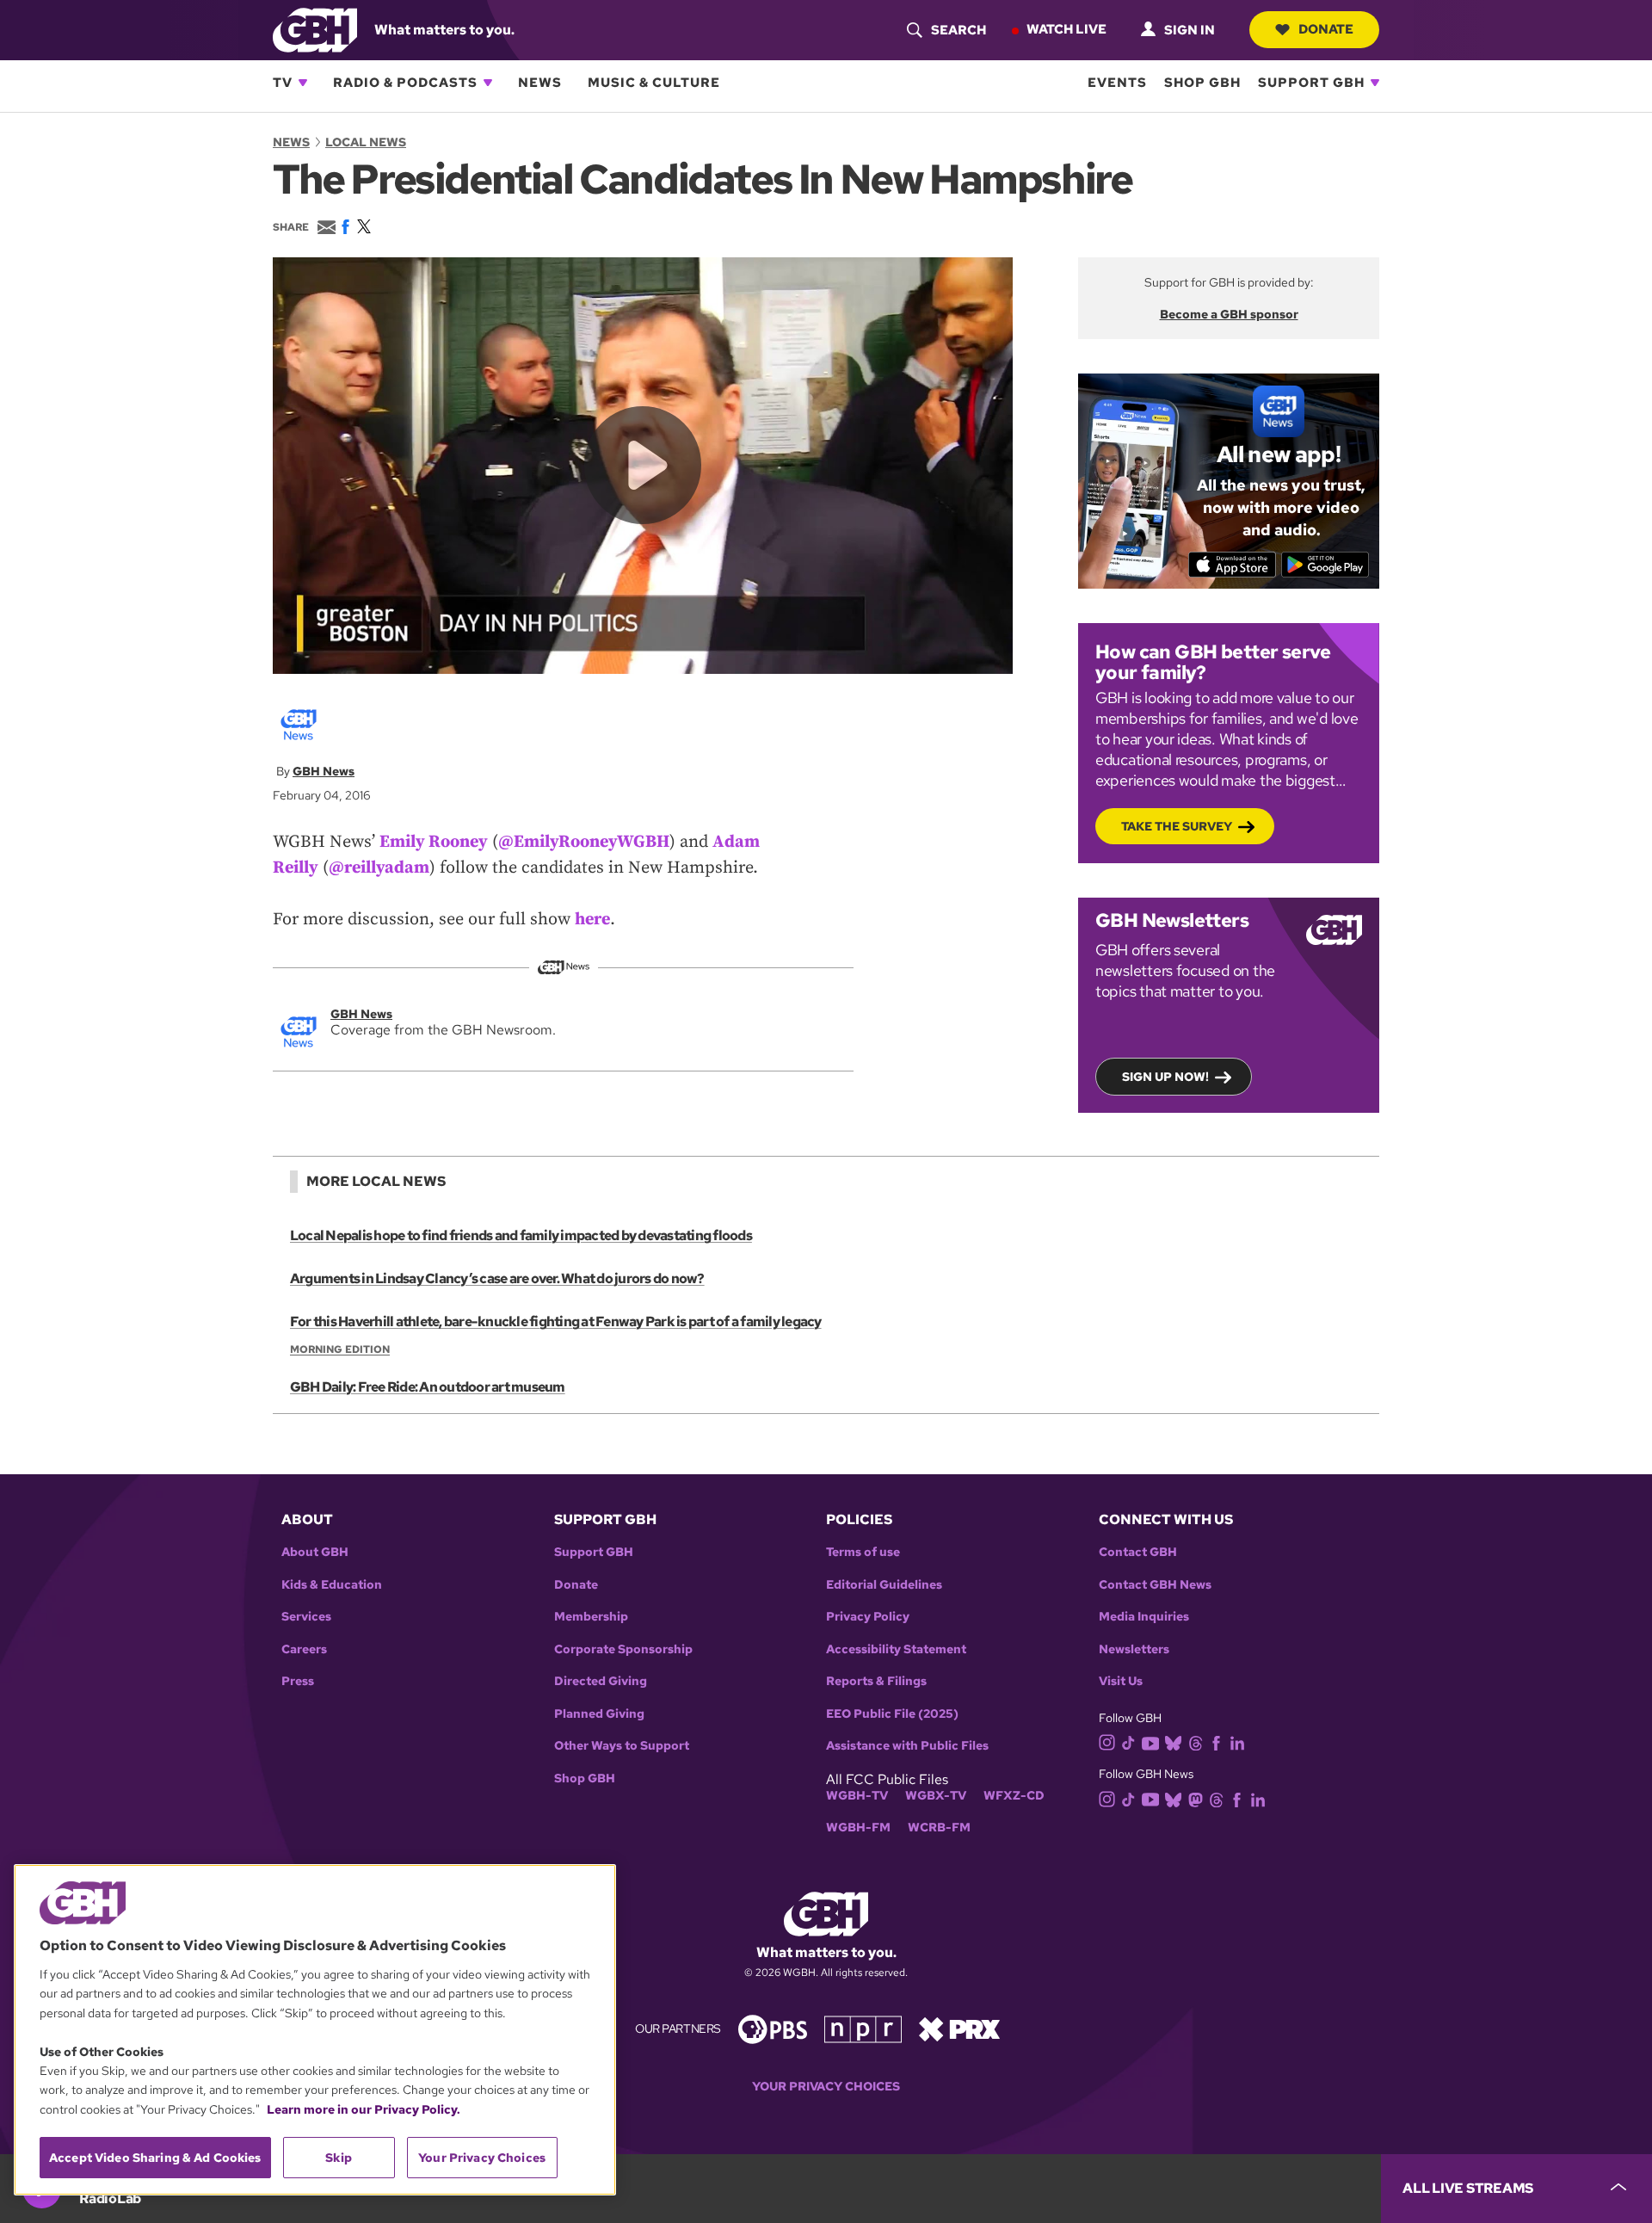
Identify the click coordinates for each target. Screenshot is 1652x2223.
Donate (1326, 29)
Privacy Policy (868, 1617)
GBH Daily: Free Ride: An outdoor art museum (428, 1387)
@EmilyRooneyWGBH (584, 842)
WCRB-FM (939, 1828)
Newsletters (1134, 1649)
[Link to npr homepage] (863, 2028)
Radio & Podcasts (405, 83)
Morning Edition (340, 1349)
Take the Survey (1177, 826)
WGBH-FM (858, 1828)
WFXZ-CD (1014, 1796)
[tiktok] (1128, 1742)
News (540, 83)
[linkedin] (1237, 1742)
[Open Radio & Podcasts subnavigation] (488, 83)
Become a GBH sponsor (1229, 314)
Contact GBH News (1155, 1585)
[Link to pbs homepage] (773, 2028)
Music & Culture (654, 83)
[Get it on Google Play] (1325, 565)
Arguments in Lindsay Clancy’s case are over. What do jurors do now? (497, 1278)
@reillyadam (379, 868)
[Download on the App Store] (1233, 565)
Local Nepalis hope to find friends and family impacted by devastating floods (521, 1235)
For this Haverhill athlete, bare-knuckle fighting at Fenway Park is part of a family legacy (556, 1321)
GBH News (324, 771)
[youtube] (1150, 1741)
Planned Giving (599, 1714)
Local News (366, 142)
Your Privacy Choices (826, 2087)
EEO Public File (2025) (892, 1714)
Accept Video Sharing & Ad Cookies (155, 2158)
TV (283, 83)
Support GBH (1311, 83)
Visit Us (1121, 1681)
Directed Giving (601, 1681)
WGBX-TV (936, 1796)
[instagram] (1107, 1741)
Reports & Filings (876, 1681)
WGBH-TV (857, 1796)
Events (1117, 83)
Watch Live (1066, 29)
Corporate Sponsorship (623, 1649)
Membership (591, 1617)
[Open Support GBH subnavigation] (1375, 83)
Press (298, 1681)
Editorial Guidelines (884, 1585)
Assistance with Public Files (907, 1746)
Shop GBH (1202, 83)
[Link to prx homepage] (959, 2028)
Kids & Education (332, 1585)
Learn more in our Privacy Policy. (364, 2109)
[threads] (1196, 1742)
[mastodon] (1196, 1798)
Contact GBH (1138, 1552)
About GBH (315, 1552)
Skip (339, 2158)
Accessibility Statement (896, 1649)
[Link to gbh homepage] (315, 29)
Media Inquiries (1144, 1617)
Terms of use (863, 1552)
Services (306, 1617)
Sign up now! (1165, 1077)
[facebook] (1216, 1742)
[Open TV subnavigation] (303, 83)
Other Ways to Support (622, 1746)
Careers (304, 1649)
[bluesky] (1173, 1742)
